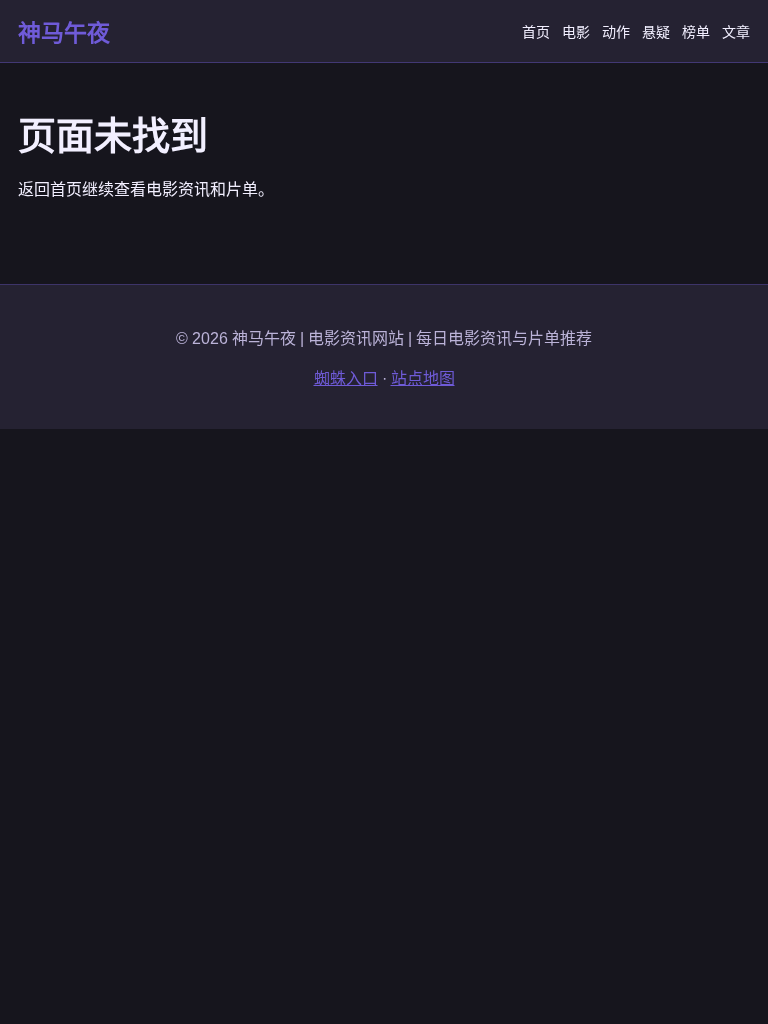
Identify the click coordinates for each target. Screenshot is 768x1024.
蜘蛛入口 (346, 378)
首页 (536, 32)
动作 (616, 32)
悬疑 (656, 32)
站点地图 (423, 378)
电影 (576, 32)
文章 (736, 32)
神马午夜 (64, 33)
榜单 (696, 32)
